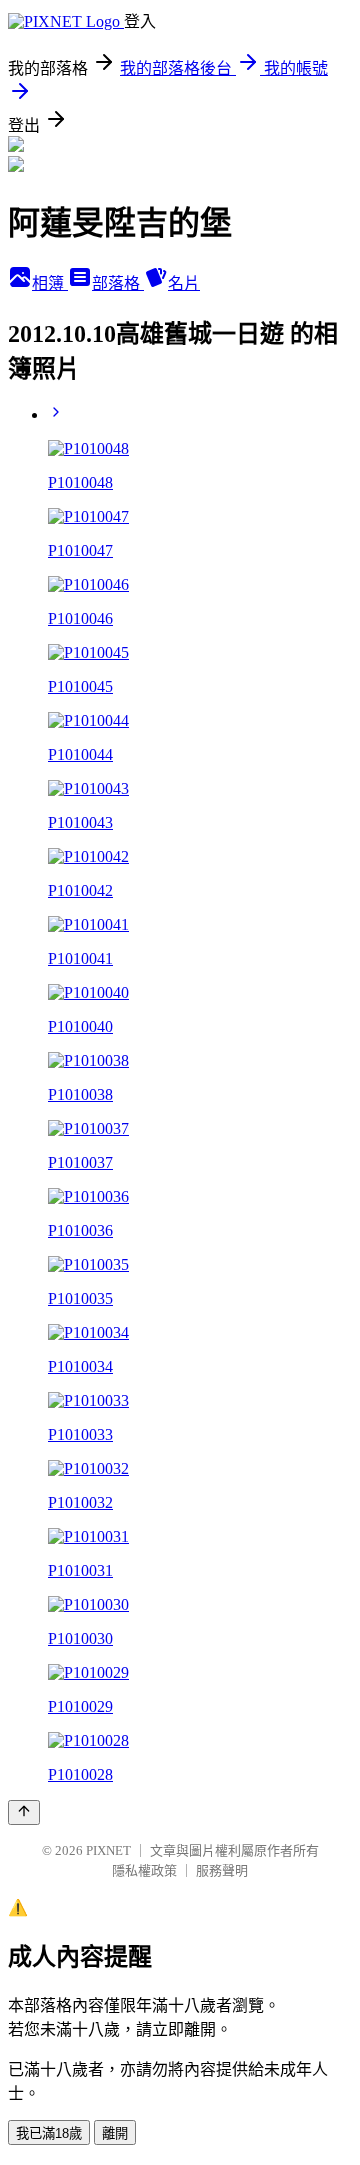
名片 (184, 283)
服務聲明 (222, 1870)
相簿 (50, 283)
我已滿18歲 (49, 2133)
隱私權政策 (144, 1870)
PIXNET (108, 1850)
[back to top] (24, 1812)
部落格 (118, 283)
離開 (115, 2133)
